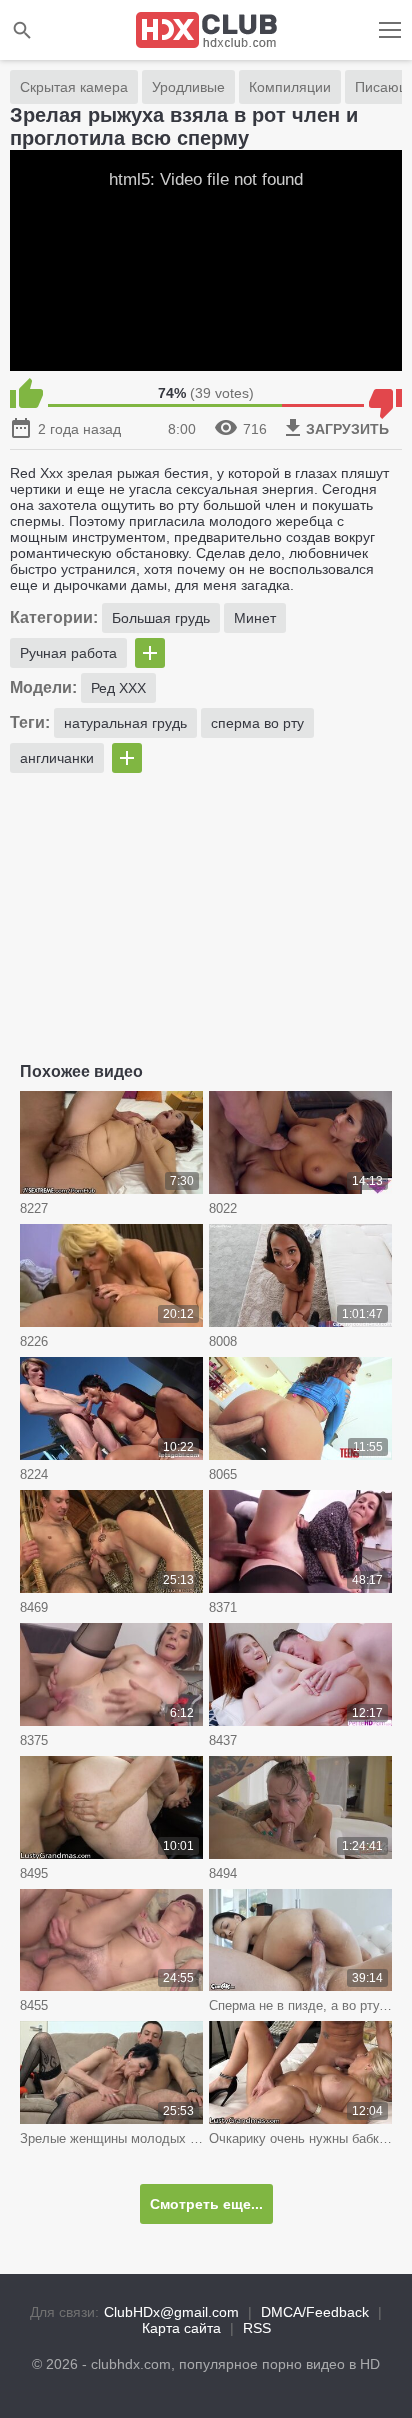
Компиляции (290, 87)
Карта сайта (181, 2328)
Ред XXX (118, 688)
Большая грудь (161, 618)
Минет (255, 618)
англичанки (57, 758)
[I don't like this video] (385, 393)
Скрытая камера (74, 87)
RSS (257, 2328)
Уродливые (188, 87)
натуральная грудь (125, 723)
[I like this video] (26, 393)
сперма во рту (257, 723)
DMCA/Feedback (315, 2312)
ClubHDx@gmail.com (171, 2312)
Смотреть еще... (206, 2204)
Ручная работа (68, 653)
